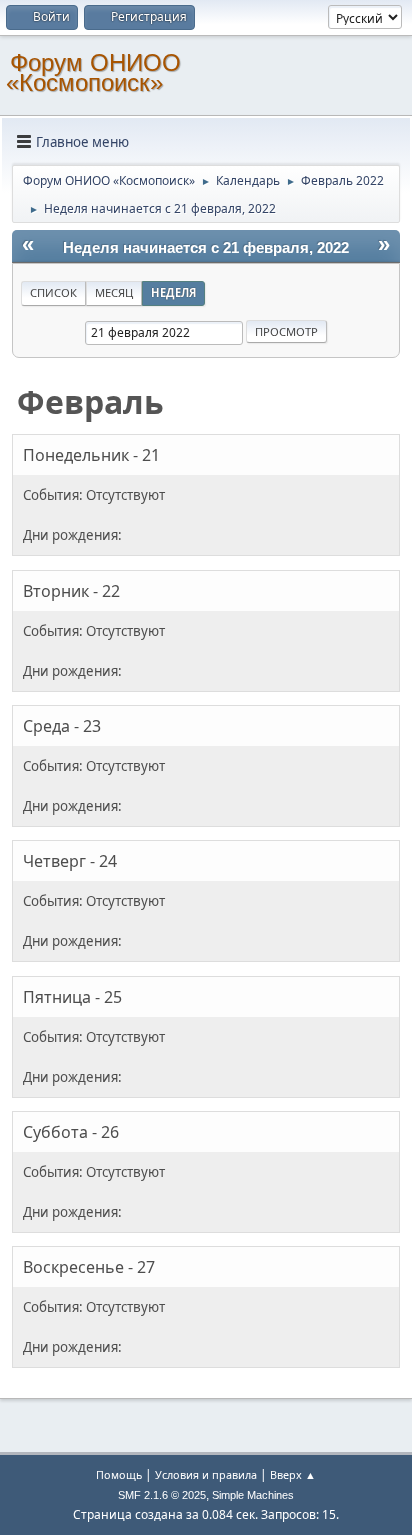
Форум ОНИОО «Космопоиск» (93, 72)
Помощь (119, 1474)
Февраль (90, 401)
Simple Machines (253, 1495)
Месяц (114, 292)
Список (53, 292)
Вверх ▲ (293, 1474)
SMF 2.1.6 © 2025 (162, 1495)
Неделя (173, 292)
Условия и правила (206, 1474)
